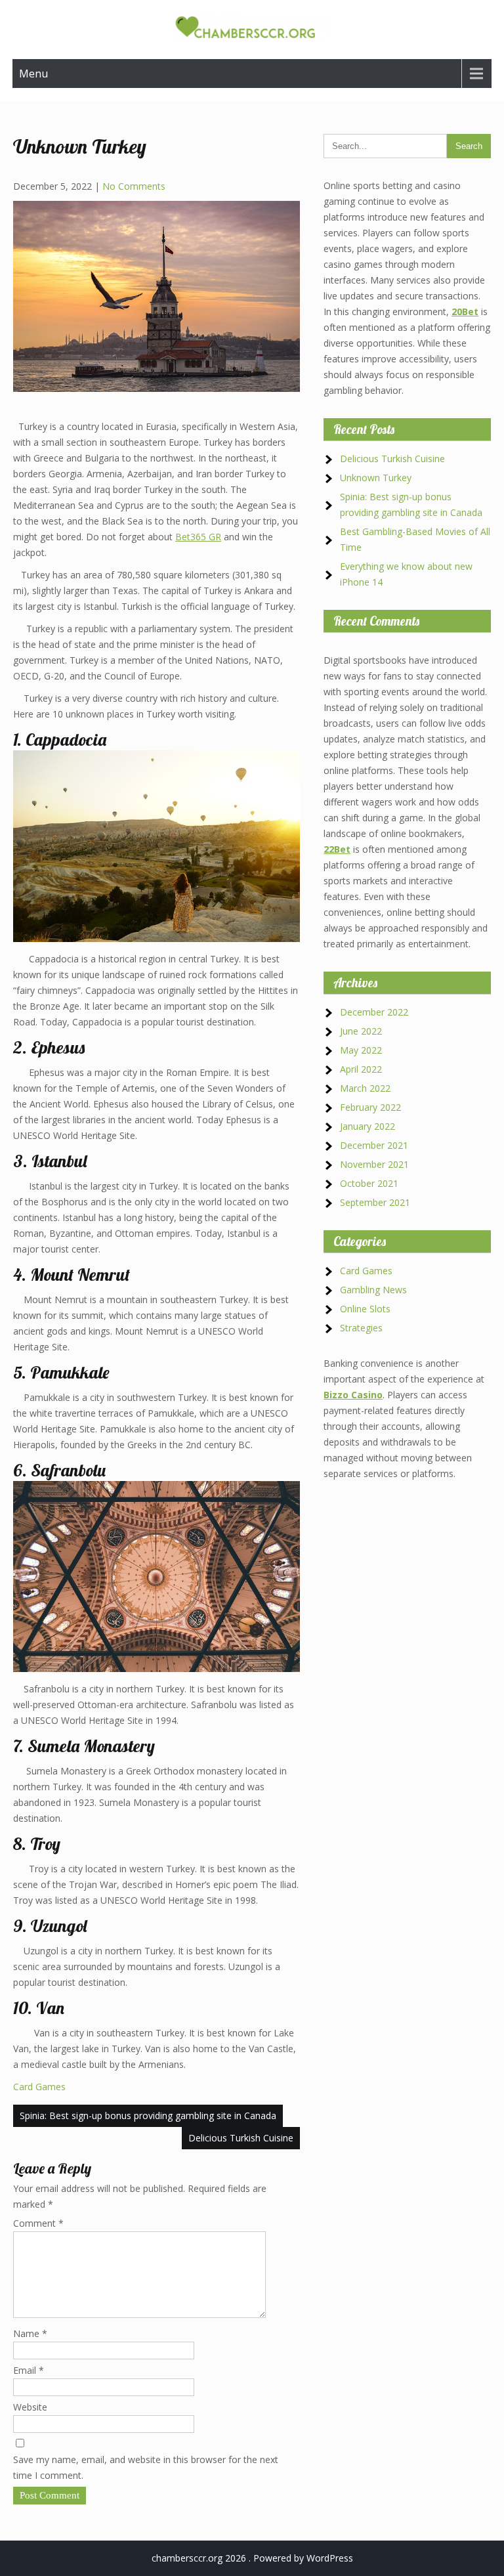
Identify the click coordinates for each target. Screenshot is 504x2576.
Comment (38, 2223)
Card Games (39, 2087)
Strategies (361, 1328)
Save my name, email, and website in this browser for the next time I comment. (146, 2467)
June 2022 (361, 1031)
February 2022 (370, 1107)
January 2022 (367, 1126)
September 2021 (375, 1202)
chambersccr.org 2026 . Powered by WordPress (252, 2558)
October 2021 (369, 1183)
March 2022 (365, 1088)
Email (29, 2370)
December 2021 (374, 1145)
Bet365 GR (198, 537)
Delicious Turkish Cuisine (241, 2138)
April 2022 (361, 1069)
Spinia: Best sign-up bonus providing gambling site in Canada (148, 2115)
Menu (33, 74)
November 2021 (374, 1164)
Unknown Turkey (376, 478)
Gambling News (373, 1290)
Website (30, 2407)
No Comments (134, 186)
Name (30, 2333)
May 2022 (361, 1050)
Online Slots (365, 1309)
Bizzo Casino (353, 1395)
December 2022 (374, 1012)
